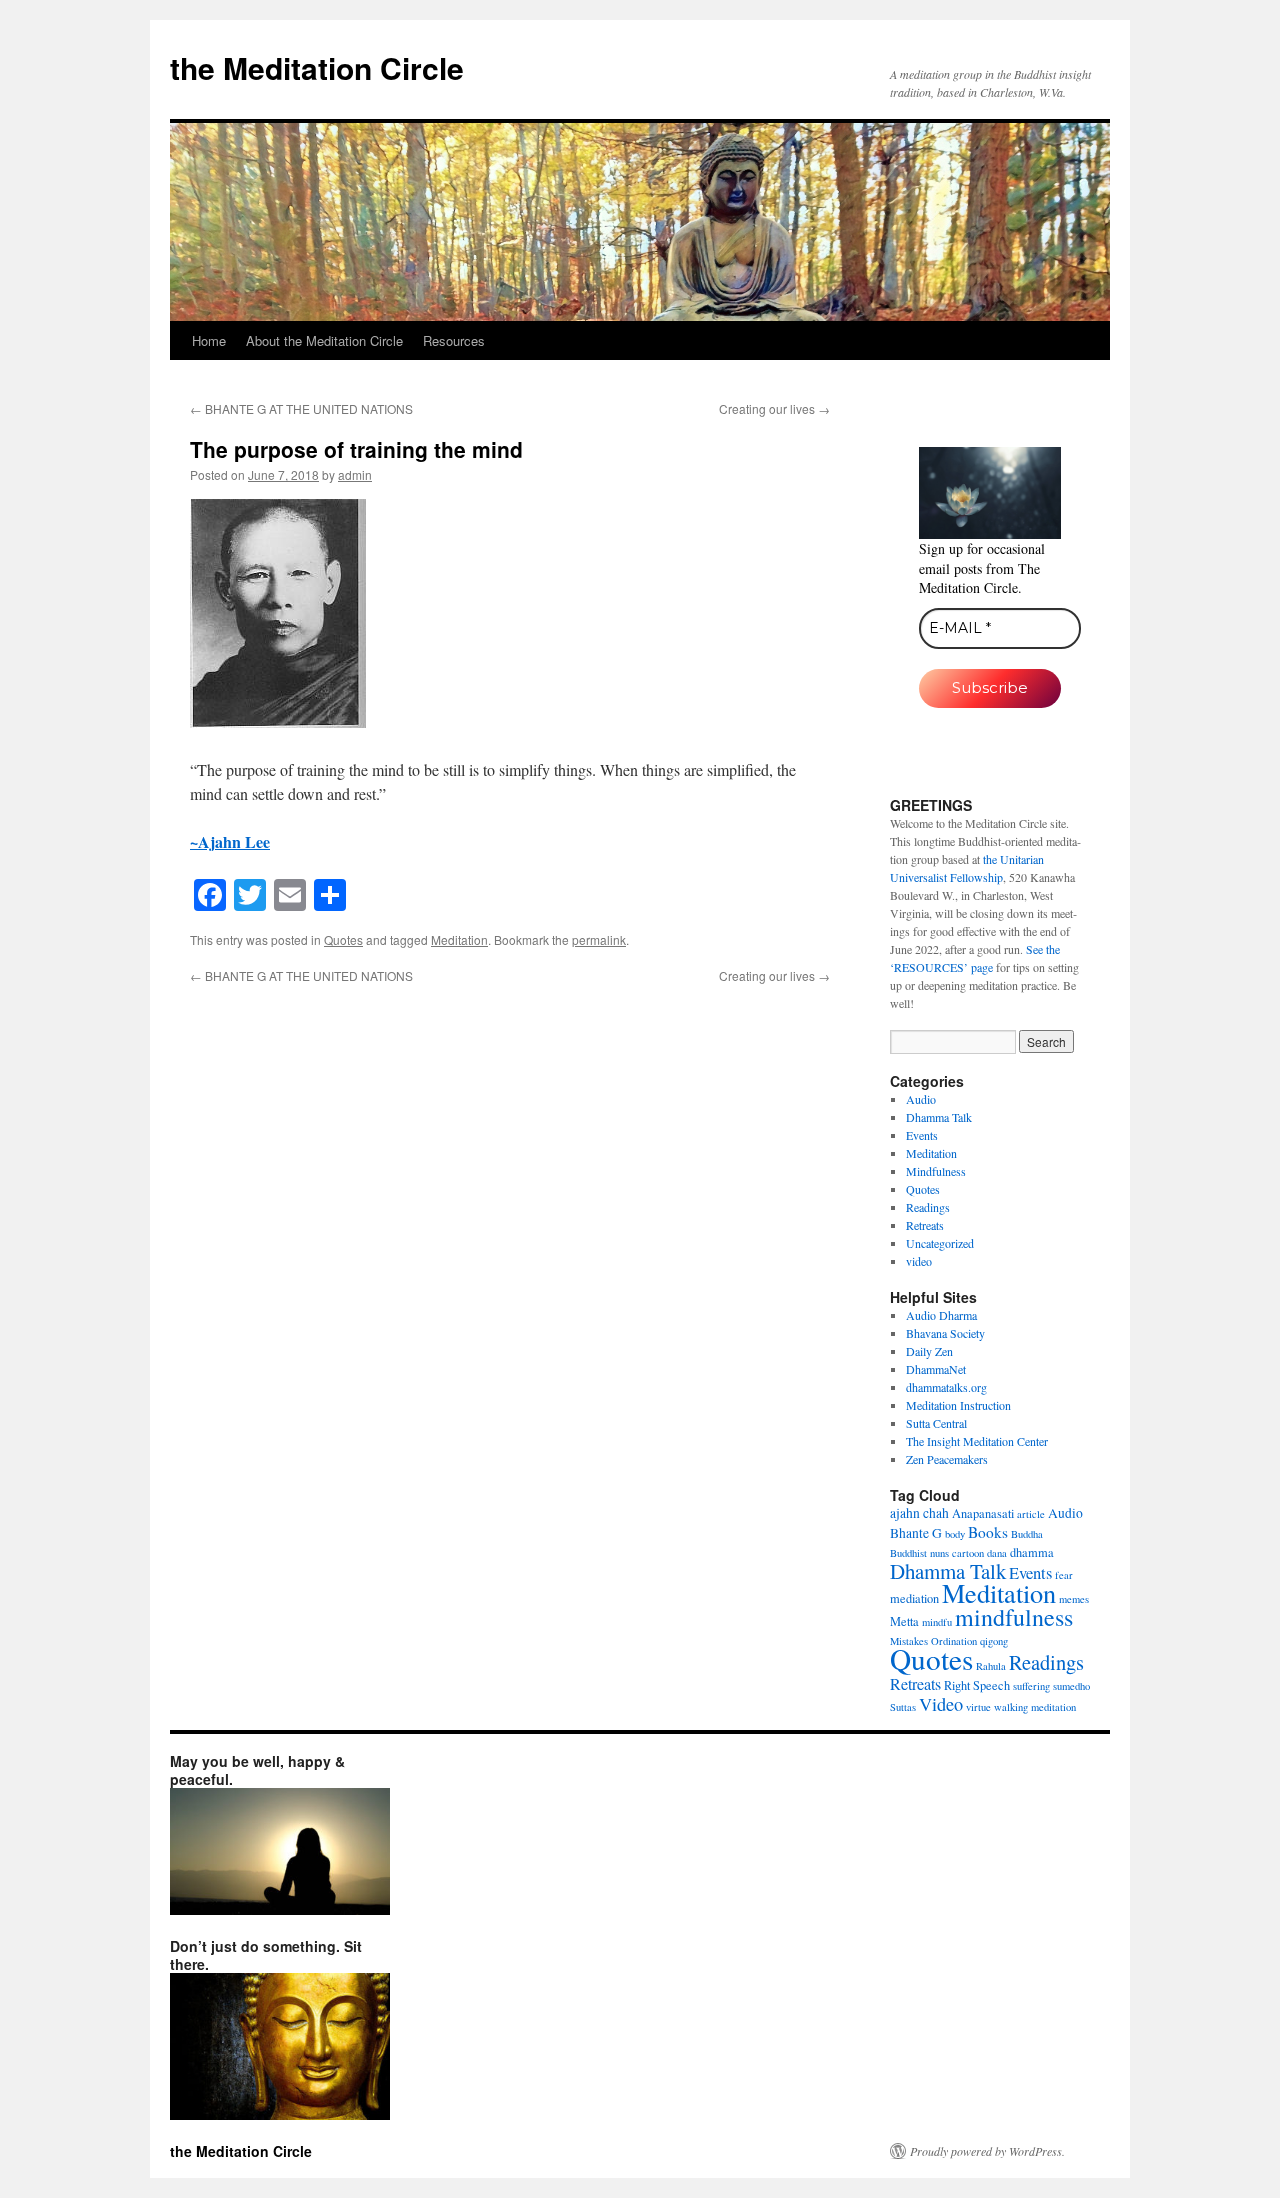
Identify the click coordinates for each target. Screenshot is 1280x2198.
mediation (914, 1598)
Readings (928, 1207)
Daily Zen (929, 1351)
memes (1074, 1599)
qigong (994, 1641)
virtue (978, 1707)
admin (355, 474)
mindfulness (1014, 1617)
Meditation (459, 939)
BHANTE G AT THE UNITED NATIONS (301, 408)
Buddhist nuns (919, 1553)
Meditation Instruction (958, 1405)
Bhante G (916, 1533)
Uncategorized (940, 1243)
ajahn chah (919, 1513)
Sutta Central (936, 1423)
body (955, 1534)
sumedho (1071, 1686)
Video (941, 1704)
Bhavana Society (945, 1333)
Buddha (1027, 1534)
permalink (599, 939)
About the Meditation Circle (324, 340)
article (1031, 1514)
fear (1064, 1575)
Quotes (343, 939)
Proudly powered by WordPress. (987, 2151)
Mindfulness (936, 1171)
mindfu (937, 1622)
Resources (454, 340)
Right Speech (977, 1685)
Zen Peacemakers (947, 1459)
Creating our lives (774, 408)
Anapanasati (983, 1513)
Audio (921, 1099)
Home (209, 340)
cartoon (968, 1553)
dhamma (1032, 1552)
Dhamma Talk (939, 1117)
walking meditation (1035, 1707)
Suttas (903, 1707)
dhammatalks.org (946, 1387)
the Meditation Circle (317, 67)
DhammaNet (936, 1369)
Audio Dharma (941, 1315)
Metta (904, 1621)
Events (922, 1135)
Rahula (991, 1666)
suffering (1031, 1686)
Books (988, 1532)
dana (997, 1553)
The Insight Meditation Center (977, 1441)
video (919, 1261)
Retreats (925, 1225)
